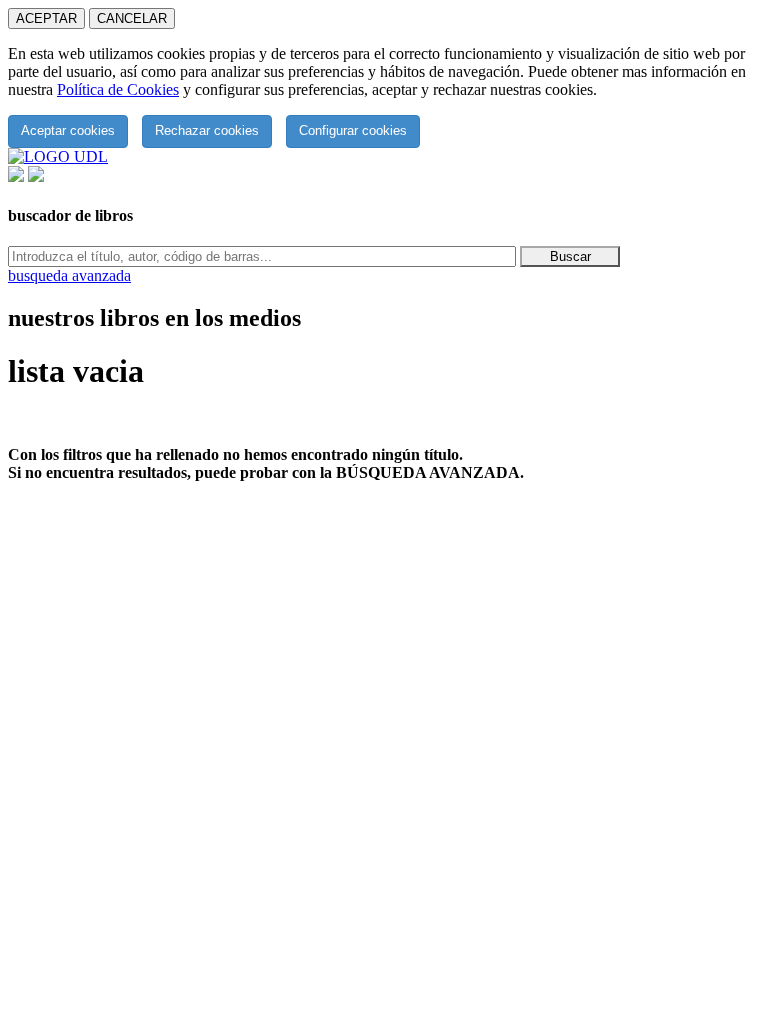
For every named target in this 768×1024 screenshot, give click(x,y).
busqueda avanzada (69, 275)
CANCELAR (132, 18)
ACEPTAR (46, 18)
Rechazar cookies (207, 130)
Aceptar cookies (68, 130)
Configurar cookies (353, 130)
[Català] (36, 176)
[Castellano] (16, 176)
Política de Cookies (118, 89)
